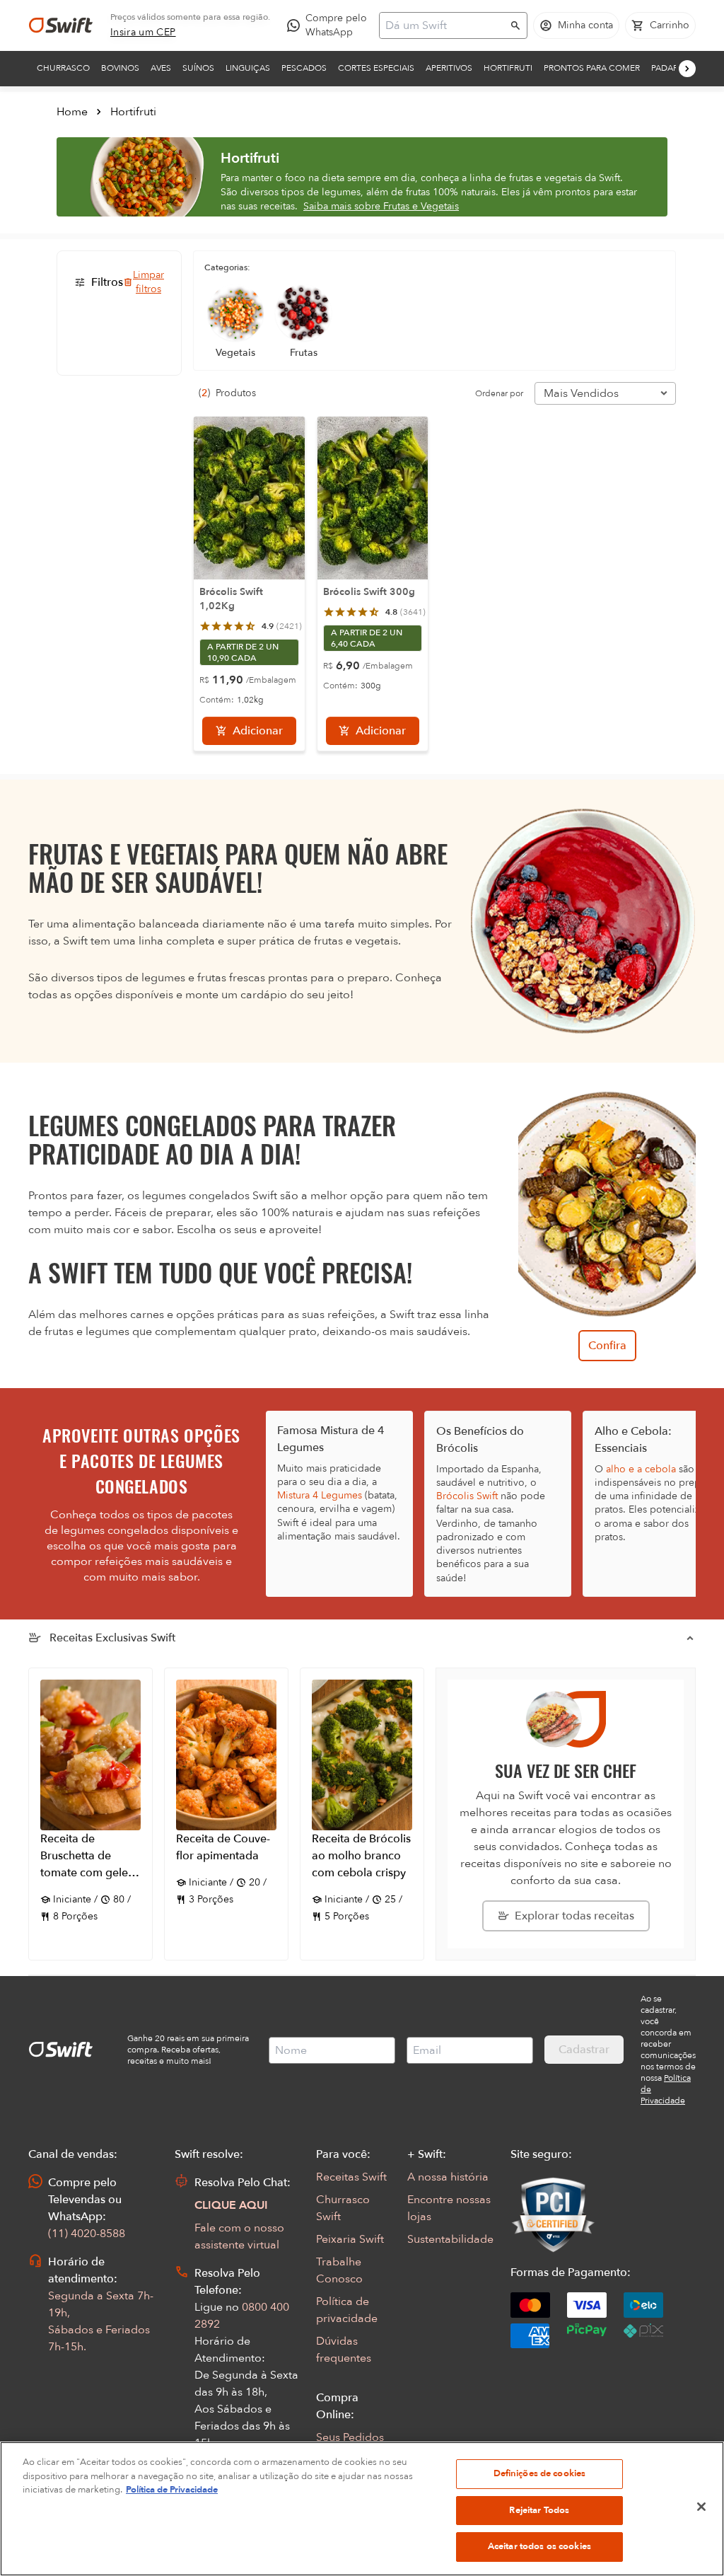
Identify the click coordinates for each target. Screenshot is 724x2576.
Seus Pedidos (350, 2437)
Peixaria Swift (350, 2239)
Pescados (304, 68)
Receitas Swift (351, 2177)
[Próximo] (687, 69)
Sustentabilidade (450, 2239)
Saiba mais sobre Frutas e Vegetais (381, 206)
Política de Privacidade (172, 2490)
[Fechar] (701, 2507)
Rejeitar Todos (539, 2510)
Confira (607, 1346)
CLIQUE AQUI (231, 2205)
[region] (362, 2509)
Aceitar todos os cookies (539, 2546)
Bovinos (120, 68)
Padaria (668, 68)
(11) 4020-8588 (87, 2234)
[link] (143, 33)
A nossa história (448, 2177)
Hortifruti (508, 68)
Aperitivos (449, 68)
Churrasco (63, 68)
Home (72, 112)
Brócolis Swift (467, 1496)
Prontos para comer (592, 68)
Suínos (198, 68)
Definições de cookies (540, 2473)
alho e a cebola (641, 1469)
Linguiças (248, 68)
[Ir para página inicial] (61, 25)
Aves (161, 68)
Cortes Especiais (376, 68)
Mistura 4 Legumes (320, 1495)
